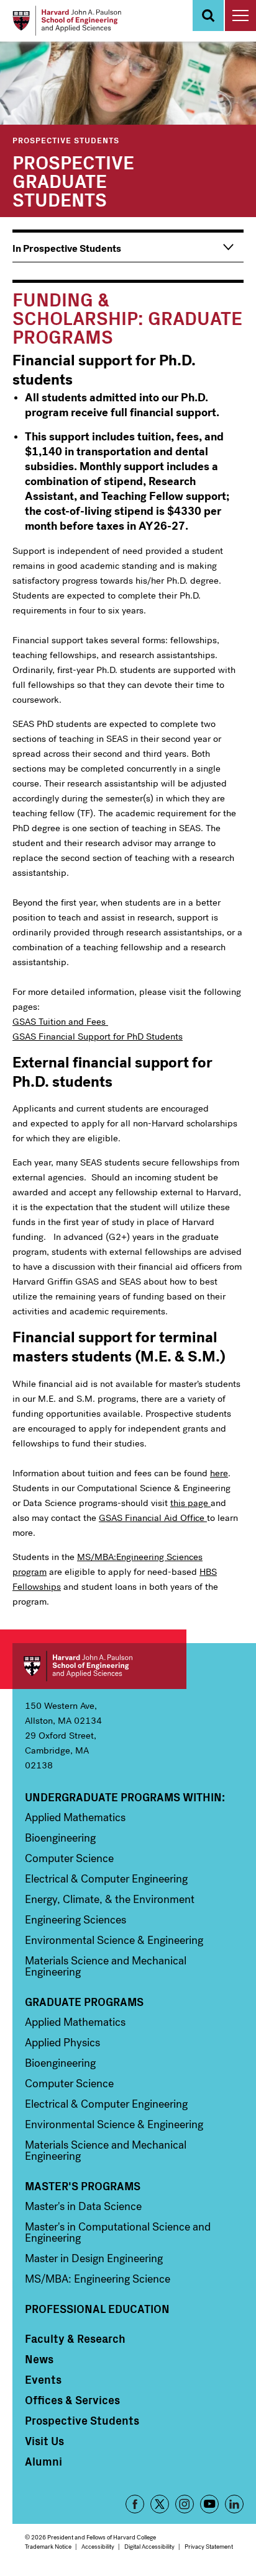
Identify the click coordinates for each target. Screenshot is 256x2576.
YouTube (209, 2504)
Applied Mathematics (75, 1817)
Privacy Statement (209, 2547)
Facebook (135, 2504)
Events (43, 2379)
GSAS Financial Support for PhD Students (98, 1036)
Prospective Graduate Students (73, 180)
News (39, 2359)
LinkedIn (234, 2504)
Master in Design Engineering (94, 2258)
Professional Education (97, 2309)
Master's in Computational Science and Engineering (118, 2232)
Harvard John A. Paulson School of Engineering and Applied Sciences (99, 1666)
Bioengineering (60, 1838)
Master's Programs (83, 2186)
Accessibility (98, 2547)
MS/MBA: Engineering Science (98, 2279)
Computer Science (69, 1858)
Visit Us (44, 2441)
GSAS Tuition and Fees (60, 1022)
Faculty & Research (75, 2338)
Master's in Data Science (83, 2206)
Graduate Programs (84, 2002)
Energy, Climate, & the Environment (110, 1899)
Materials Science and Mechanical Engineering (106, 1966)
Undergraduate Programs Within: (125, 1797)
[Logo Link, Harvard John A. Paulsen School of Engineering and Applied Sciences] (67, 21)
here (219, 1473)
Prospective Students (66, 140)
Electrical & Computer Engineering (106, 1879)
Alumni (43, 2461)
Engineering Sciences (75, 1920)
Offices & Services (72, 2400)
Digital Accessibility (149, 2547)
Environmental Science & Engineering (114, 1940)
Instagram (185, 2504)
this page (190, 1503)
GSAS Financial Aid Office (153, 1518)
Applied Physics (62, 2043)
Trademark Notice (48, 2547)
